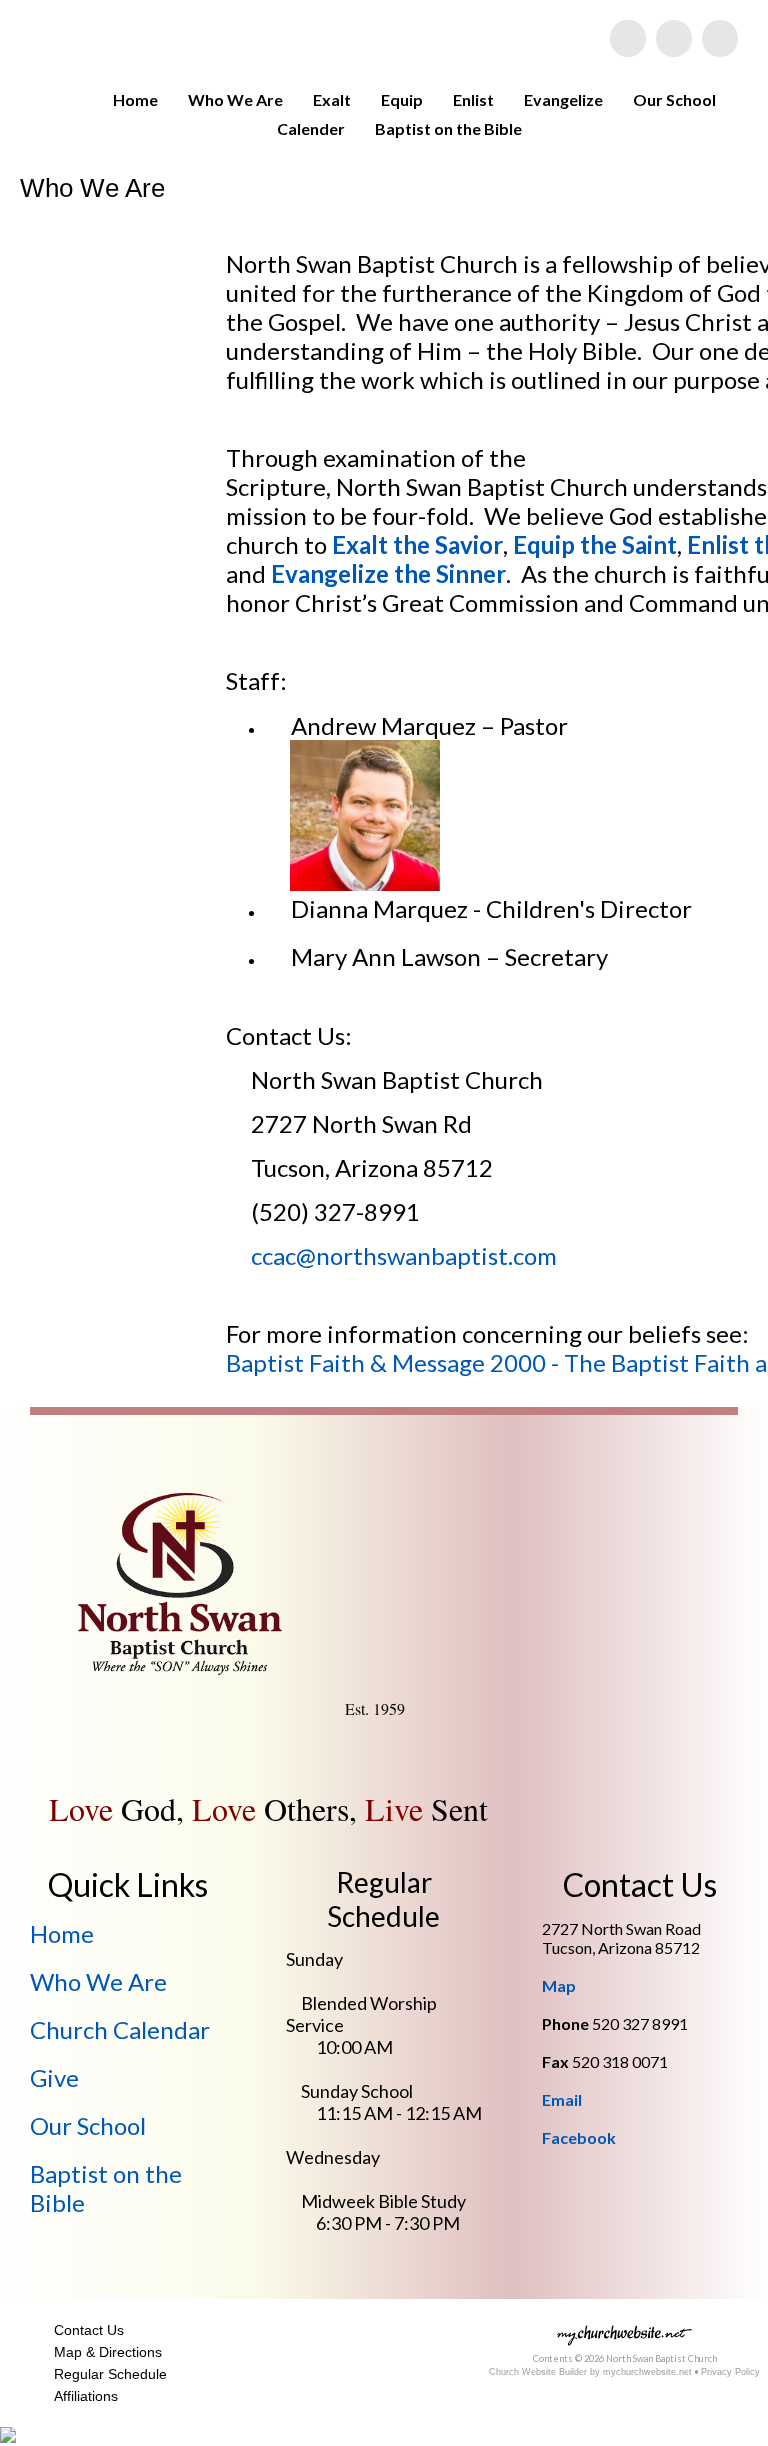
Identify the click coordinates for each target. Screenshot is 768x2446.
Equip (402, 99)
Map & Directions (104, 2352)
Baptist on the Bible (448, 128)
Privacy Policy (730, 2372)
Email (562, 2099)
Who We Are (235, 99)
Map (559, 1985)
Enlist (473, 99)
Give (54, 2077)
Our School (674, 99)
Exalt (332, 99)
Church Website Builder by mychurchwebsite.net (590, 2372)
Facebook (579, 2137)
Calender (311, 128)
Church (120, 2029)
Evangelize (563, 99)
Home (135, 99)
